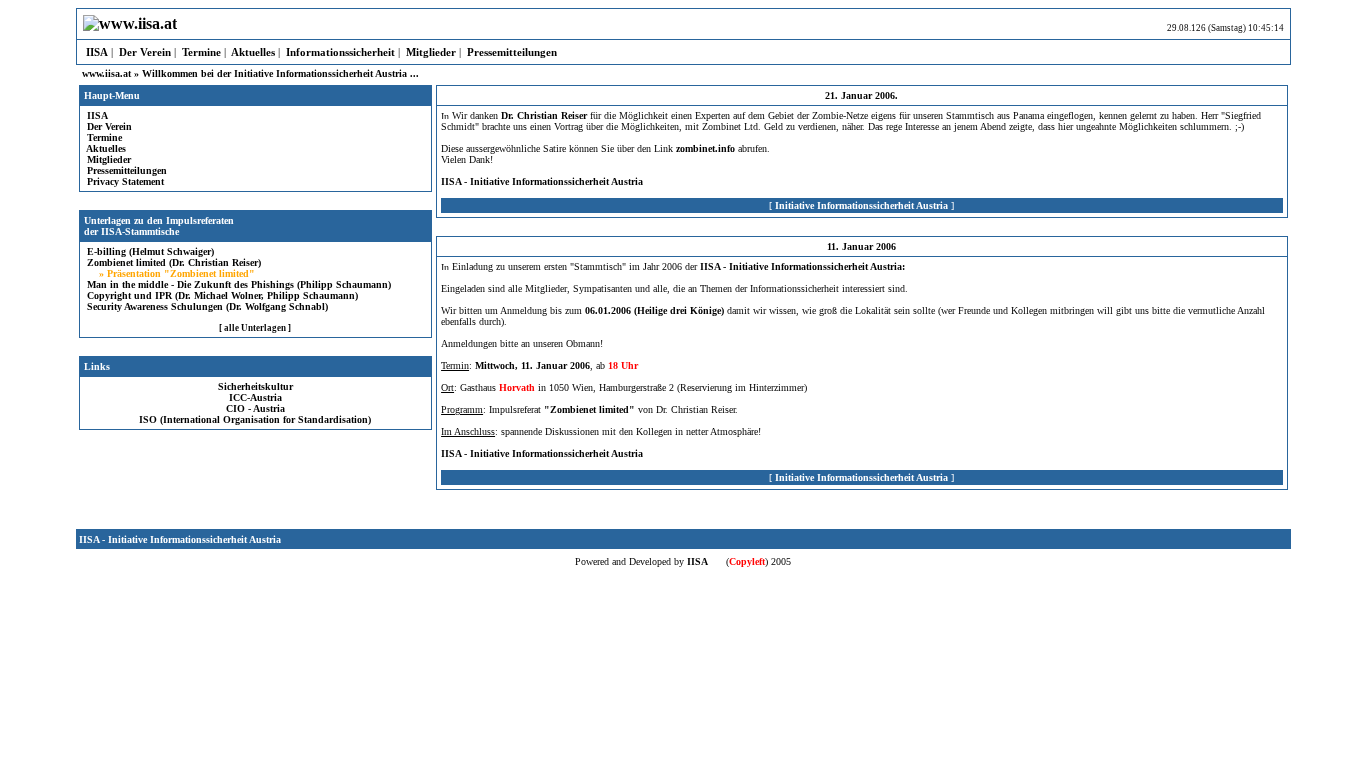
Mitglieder (429, 52)
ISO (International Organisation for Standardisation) (255, 419)
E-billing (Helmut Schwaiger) (149, 251)
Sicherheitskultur (255, 386)
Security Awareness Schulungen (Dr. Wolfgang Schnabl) (206, 306)
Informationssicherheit (339, 52)
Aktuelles (252, 52)
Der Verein (143, 52)
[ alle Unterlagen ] (255, 328)
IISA (95, 52)
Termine (200, 52)
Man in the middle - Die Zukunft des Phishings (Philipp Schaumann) (237, 284)
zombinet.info (705, 148)
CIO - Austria (255, 408)
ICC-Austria (255, 397)
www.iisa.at (106, 73)
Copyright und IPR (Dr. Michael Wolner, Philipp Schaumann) (221, 295)
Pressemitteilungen (510, 52)
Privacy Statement (124, 181)
